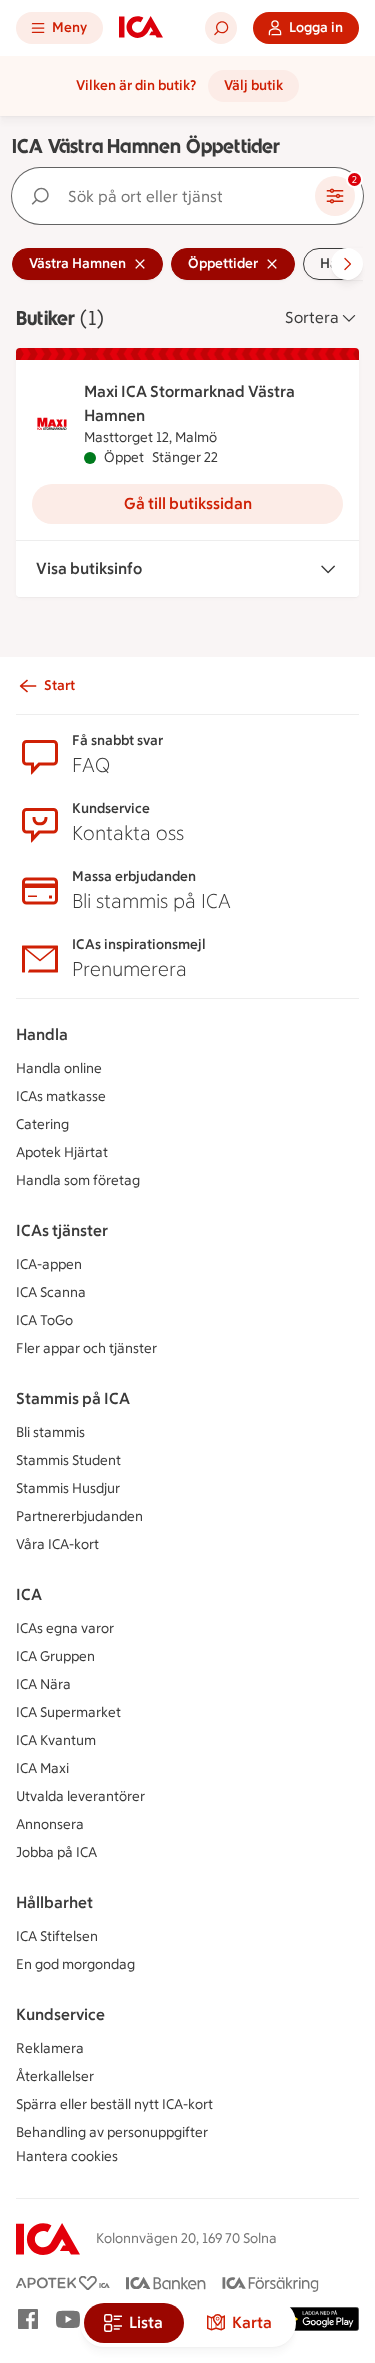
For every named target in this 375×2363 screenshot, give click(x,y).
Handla (42, 1034)
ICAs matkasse (61, 1096)
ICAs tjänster (62, 1230)
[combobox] (167, 196)
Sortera (312, 317)
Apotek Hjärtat (62, 1152)
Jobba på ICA (56, 1852)
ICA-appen (49, 1264)
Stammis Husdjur (68, 1488)
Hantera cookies (67, 2156)
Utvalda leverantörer (80, 1796)
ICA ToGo (44, 1320)
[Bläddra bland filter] (347, 264)
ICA (29, 1594)
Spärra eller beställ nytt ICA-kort (114, 2104)
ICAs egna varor (65, 1628)
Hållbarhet (54, 1902)
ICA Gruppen (55, 1656)
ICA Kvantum (56, 1740)
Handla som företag (78, 1180)
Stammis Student (68, 1460)
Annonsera (50, 1824)
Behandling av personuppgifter (112, 2132)
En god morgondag (75, 1964)
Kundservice (60, 2014)
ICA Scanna (51, 1292)
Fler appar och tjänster (86, 1348)
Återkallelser (55, 2076)
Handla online (59, 1068)
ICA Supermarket (68, 1712)
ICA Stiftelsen (57, 1936)
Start (59, 685)
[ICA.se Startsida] (141, 28)
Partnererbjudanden (79, 1516)
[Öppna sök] (221, 28)
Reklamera (50, 2048)
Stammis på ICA (73, 1398)
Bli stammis (50, 1432)
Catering (42, 1124)
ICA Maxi (42, 1768)
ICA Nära (43, 1684)
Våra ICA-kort (57, 1544)
